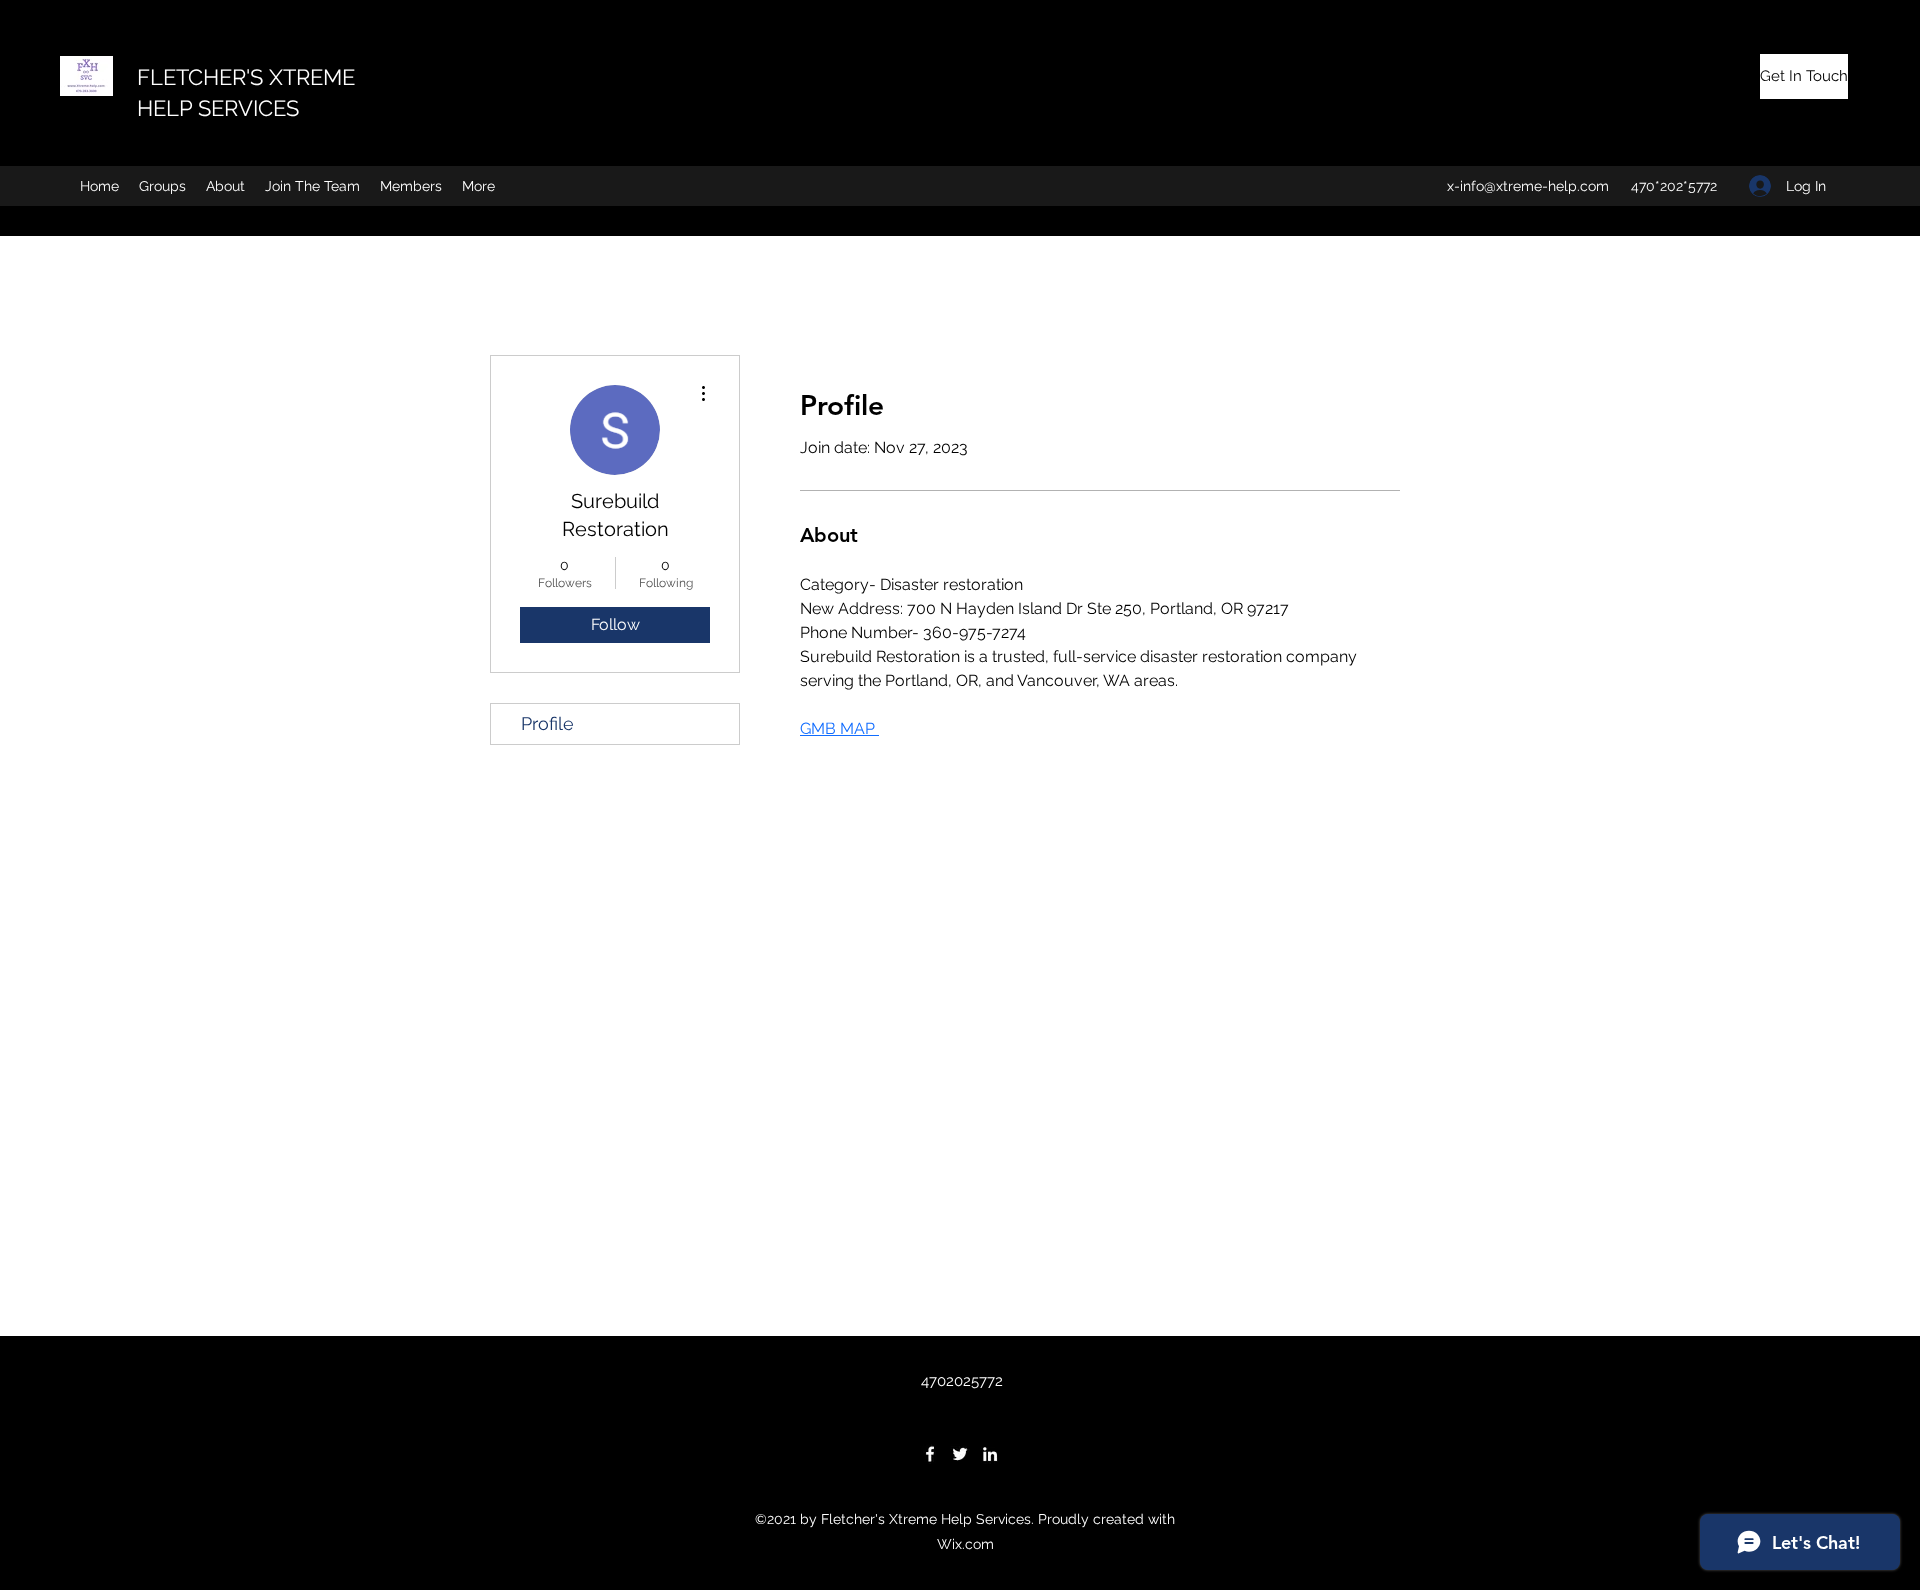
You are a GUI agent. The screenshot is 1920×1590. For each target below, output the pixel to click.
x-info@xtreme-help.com (1528, 186)
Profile (547, 723)
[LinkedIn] (990, 1454)
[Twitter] (960, 1454)
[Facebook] (930, 1454)
